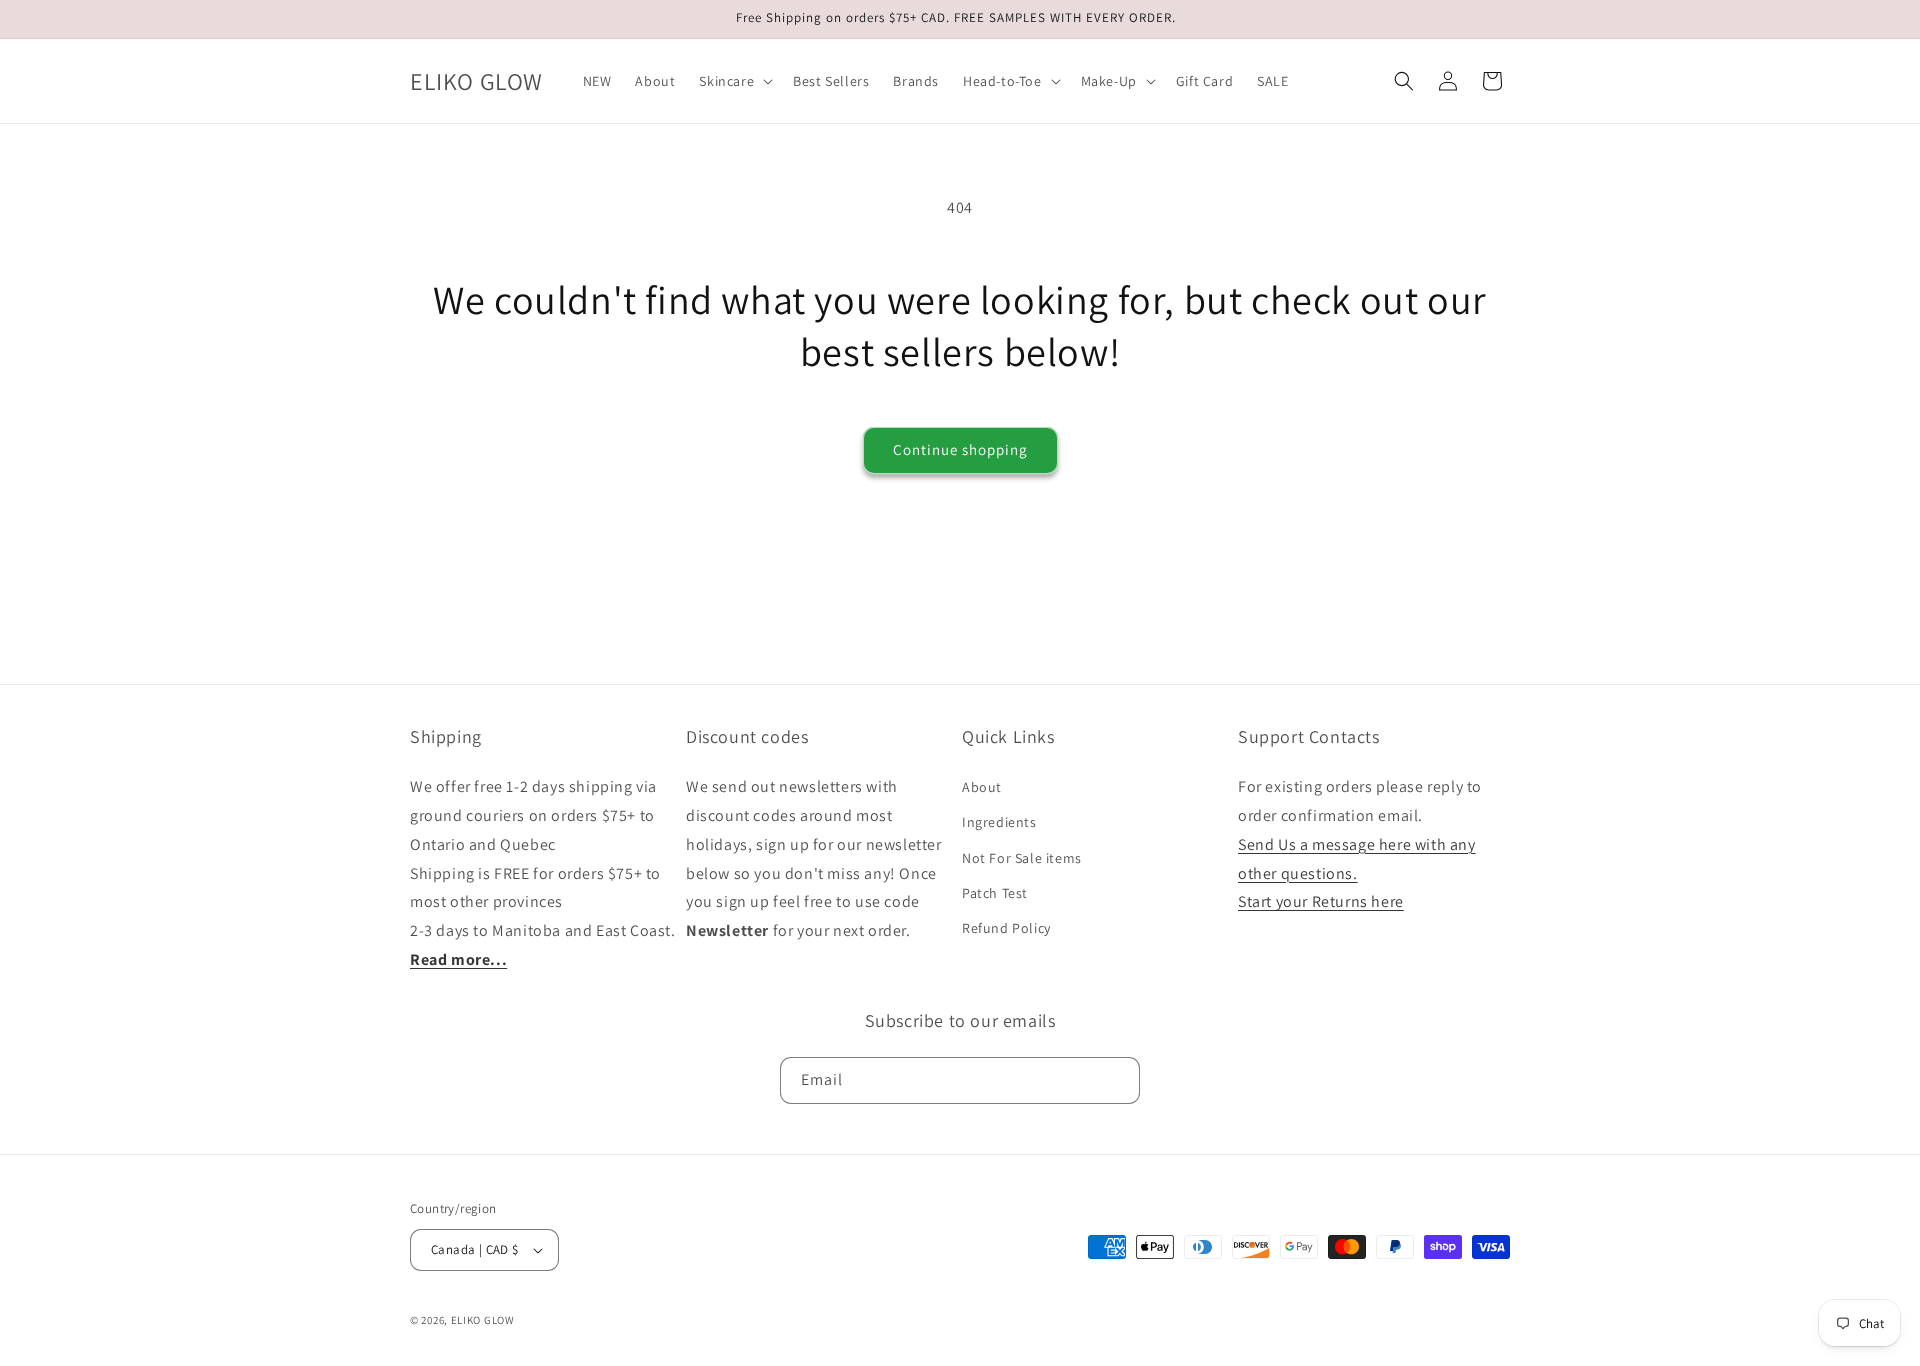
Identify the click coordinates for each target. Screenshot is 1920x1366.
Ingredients (999, 822)
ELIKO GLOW (483, 1320)
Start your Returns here (1321, 901)
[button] (734, 81)
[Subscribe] (1117, 1080)
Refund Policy (1006, 928)
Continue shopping (960, 449)
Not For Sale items (1022, 858)
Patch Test (995, 893)
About (982, 787)
